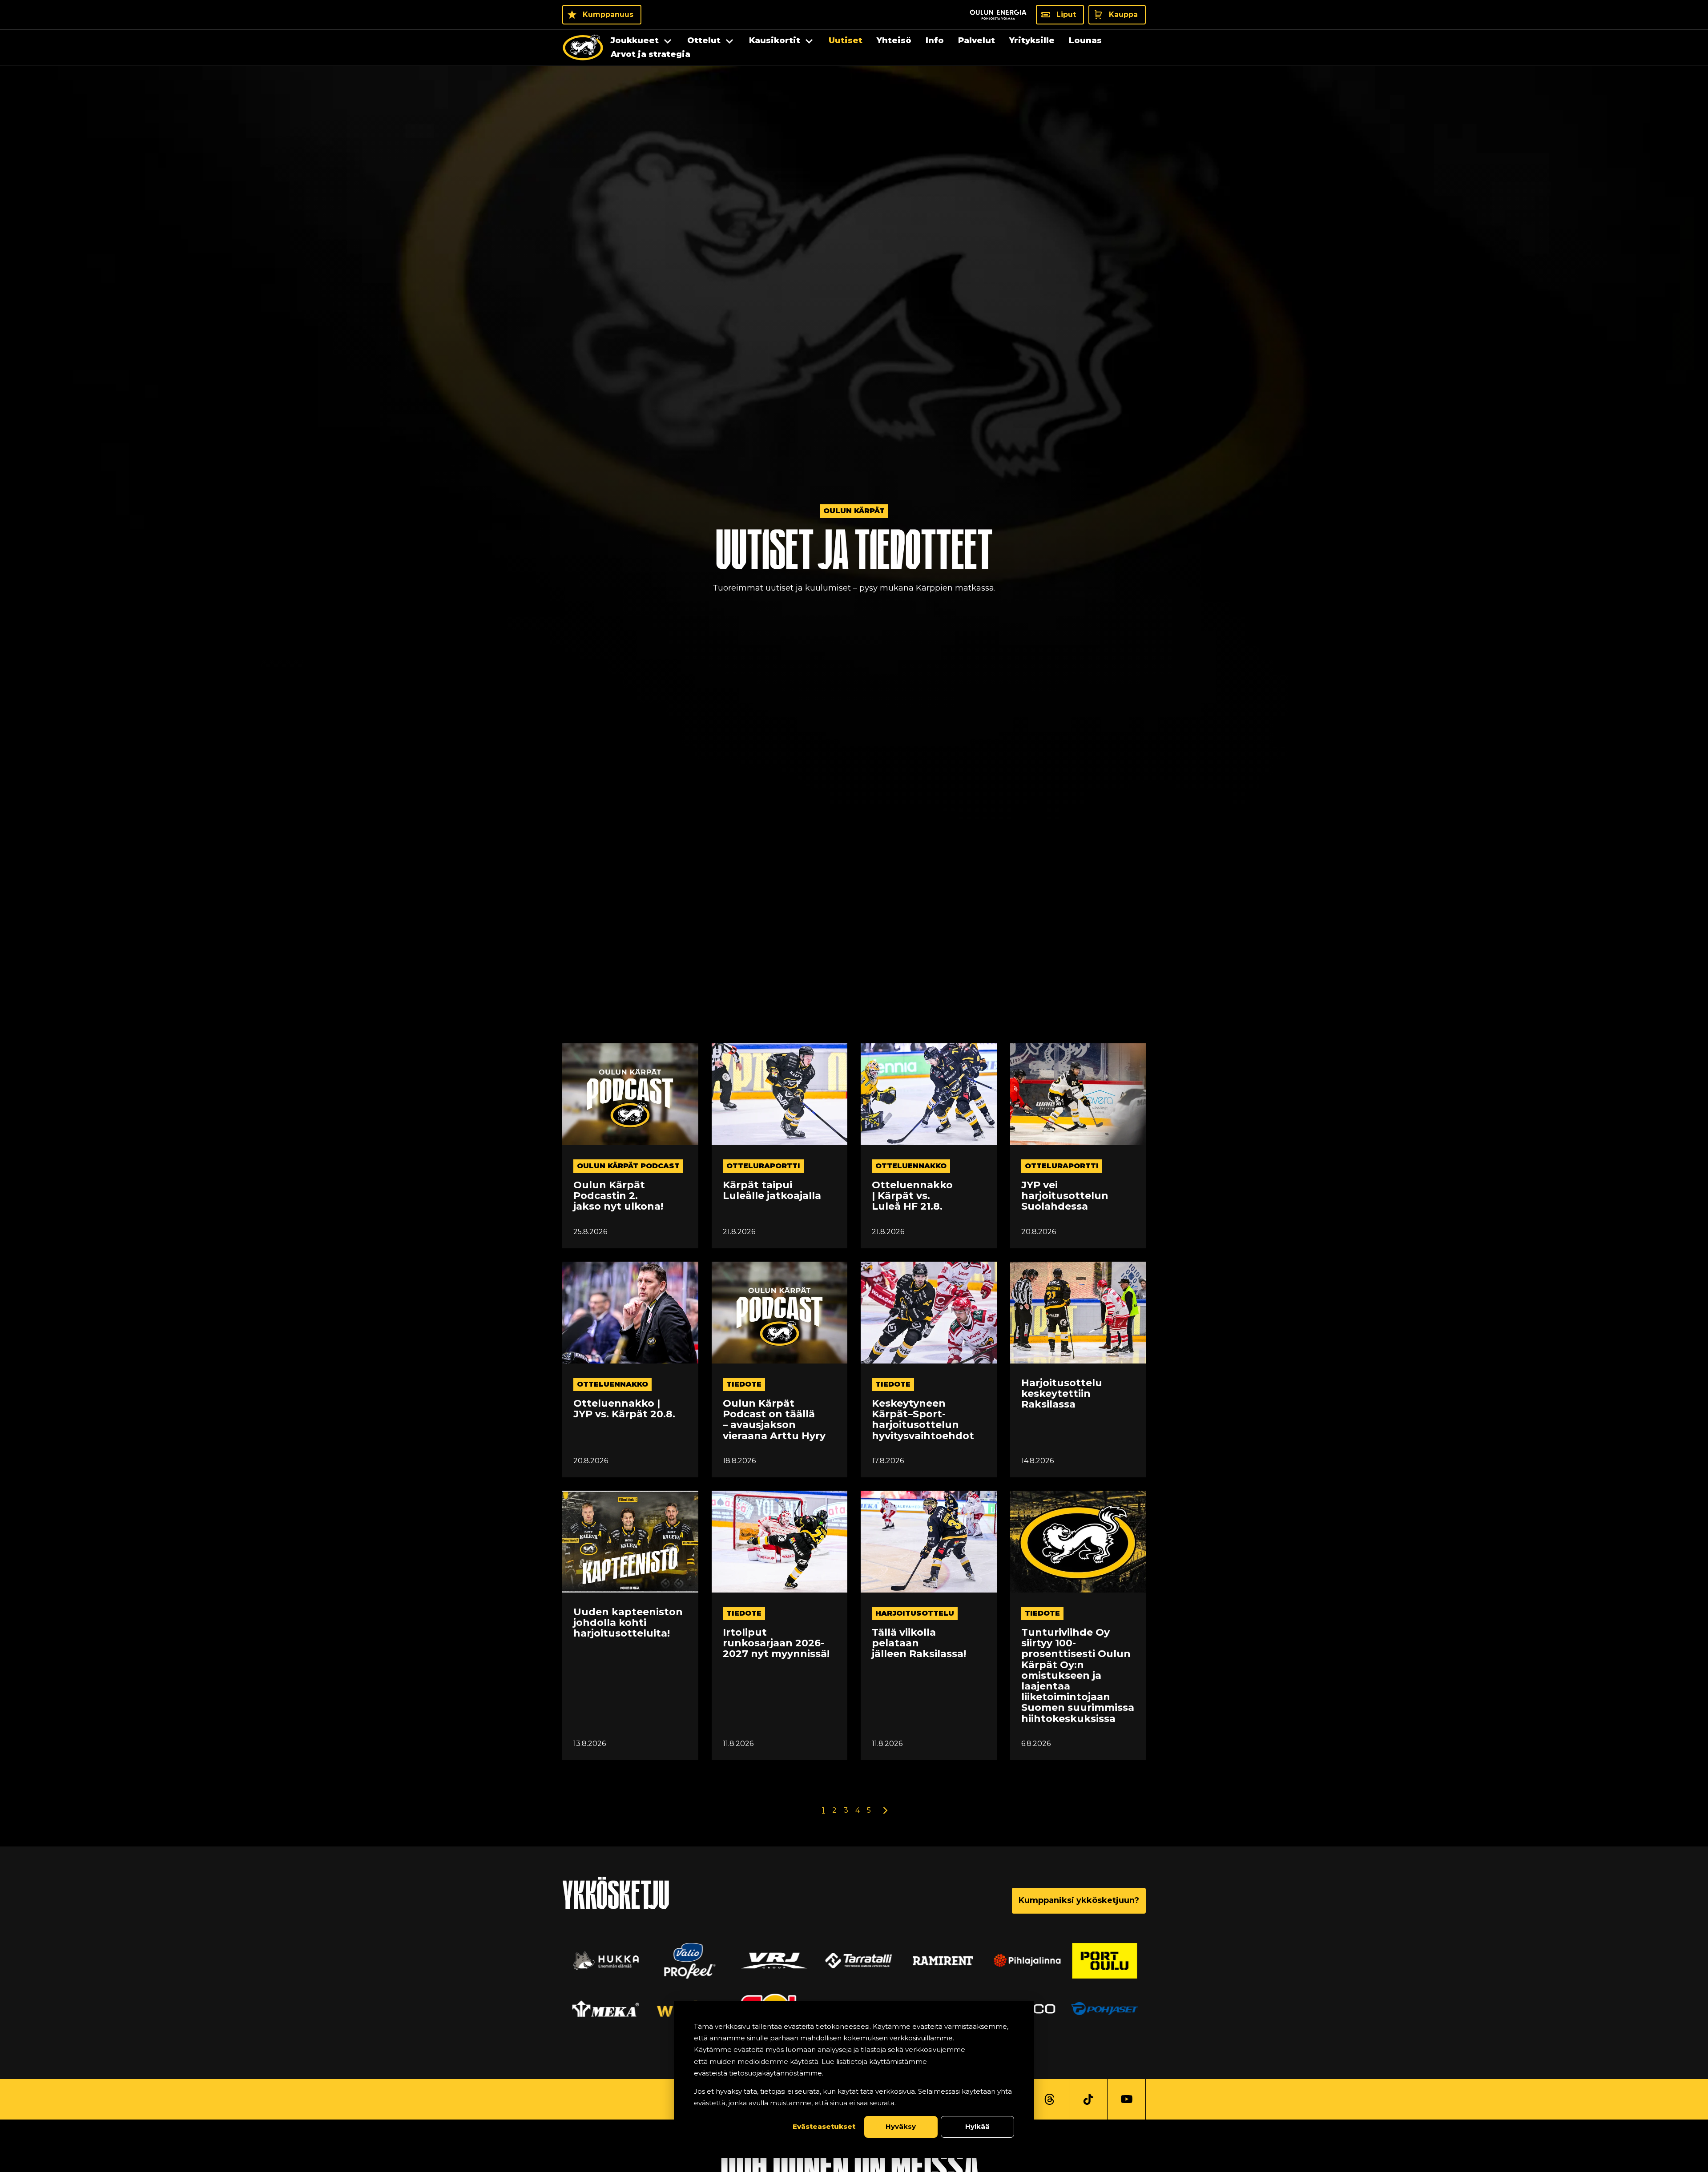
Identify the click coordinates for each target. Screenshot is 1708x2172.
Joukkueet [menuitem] (635, 40)
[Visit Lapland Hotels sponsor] (854, 1961)
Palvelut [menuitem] (977, 40)
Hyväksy (901, 2126)
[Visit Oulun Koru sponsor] (1023, 1961)
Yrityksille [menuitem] (1032, 40)
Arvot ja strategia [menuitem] (651, 54)
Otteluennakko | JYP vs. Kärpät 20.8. (624, 1409)
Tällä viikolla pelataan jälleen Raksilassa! (919, 1643)
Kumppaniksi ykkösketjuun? (1079, 1900)
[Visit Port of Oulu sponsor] (601, 1961)
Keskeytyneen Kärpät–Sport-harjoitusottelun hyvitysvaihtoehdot (923, 1420)
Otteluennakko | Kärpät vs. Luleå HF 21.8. (912, 1196)
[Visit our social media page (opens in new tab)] (1049, 2099)
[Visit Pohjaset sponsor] (601, 2009)
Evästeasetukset (824, 2126)
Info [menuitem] (935, 40)
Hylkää (977, 2126)
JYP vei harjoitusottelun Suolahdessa (1065, 1196)
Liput (1066, 14)
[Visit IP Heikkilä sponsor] (1107, 2009)
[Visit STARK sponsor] (1107, 1961)
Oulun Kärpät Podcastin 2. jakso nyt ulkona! (618, 1196)
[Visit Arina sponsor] (685, 1961)
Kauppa (1123, 14)
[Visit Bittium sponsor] (769, 1961)
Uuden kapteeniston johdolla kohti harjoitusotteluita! (628, 1623)
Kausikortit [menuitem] (775, 40)
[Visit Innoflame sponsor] (939, 1961)
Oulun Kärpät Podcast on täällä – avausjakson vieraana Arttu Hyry (774, 1420)
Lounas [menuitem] (1085, 40)
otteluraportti (763, 1166)
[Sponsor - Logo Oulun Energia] (998, 15)
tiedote (744, 1384)
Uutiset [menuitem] (846, 40)
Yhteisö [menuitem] (894, 40)
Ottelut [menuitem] (704, 40)
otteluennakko (911, 1166)
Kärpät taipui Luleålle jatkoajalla (772, 1191)
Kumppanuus (608, 14)
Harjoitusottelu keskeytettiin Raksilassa (1062, 1394)
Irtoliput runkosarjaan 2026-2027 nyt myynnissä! (776, 1643)
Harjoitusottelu (915, 1613)
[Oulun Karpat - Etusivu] (583, 48)
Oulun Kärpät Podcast (628, 1166)
